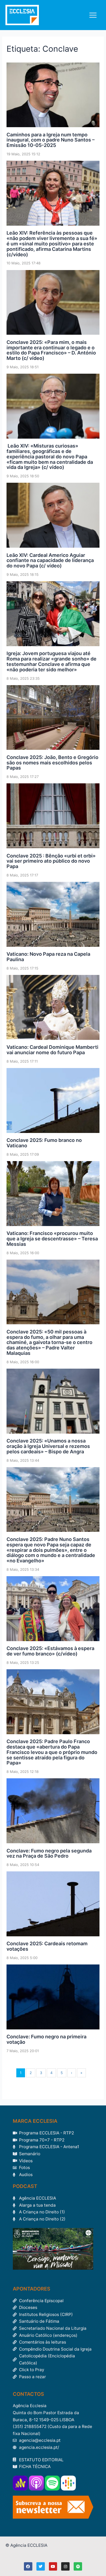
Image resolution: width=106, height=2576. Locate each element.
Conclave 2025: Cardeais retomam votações (47, 1946)
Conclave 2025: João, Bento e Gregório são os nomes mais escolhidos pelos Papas (52, 763)
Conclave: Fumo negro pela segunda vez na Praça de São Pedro (49, 1853)
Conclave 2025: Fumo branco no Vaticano (44, 1143)
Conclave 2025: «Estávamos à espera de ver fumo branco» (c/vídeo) (50, 1651)
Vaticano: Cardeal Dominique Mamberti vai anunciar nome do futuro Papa (52, 1050)
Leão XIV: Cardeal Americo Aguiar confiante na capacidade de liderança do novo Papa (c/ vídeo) (50, 561)
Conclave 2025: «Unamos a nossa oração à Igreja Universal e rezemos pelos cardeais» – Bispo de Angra (48, 1446)
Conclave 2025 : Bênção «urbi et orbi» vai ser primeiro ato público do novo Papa (51, 861)
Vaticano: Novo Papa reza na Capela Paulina (48, 957)
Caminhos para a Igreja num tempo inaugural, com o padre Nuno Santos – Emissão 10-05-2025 (51, 140)
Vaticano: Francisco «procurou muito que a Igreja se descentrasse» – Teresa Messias (52, 1239)
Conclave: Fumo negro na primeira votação (46, 2039)
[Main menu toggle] (93, 15)
